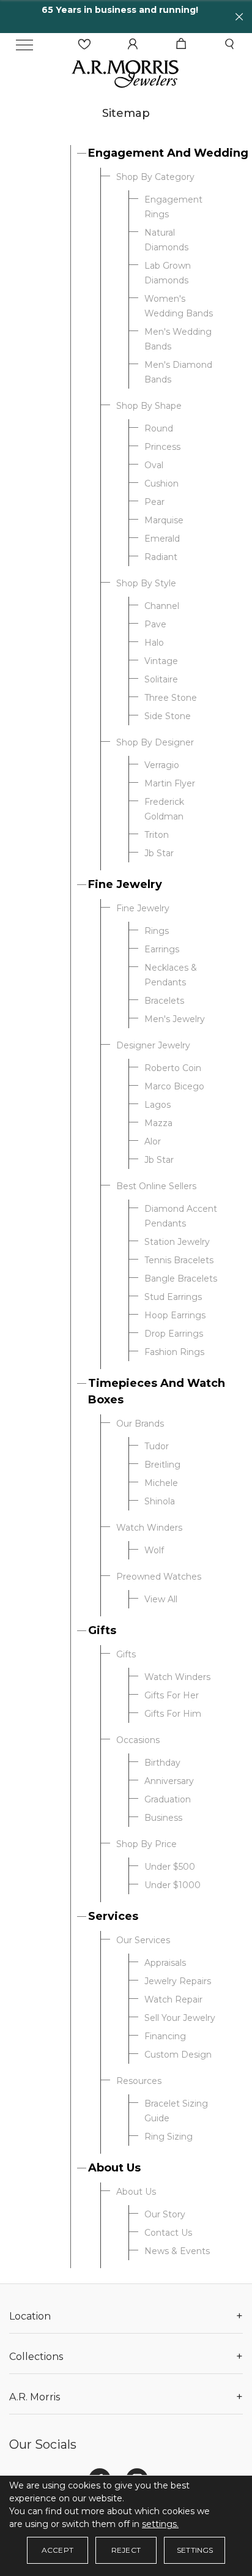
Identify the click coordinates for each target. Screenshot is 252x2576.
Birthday (162, 1763)
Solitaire (161, 679)
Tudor (157, 1446)
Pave (155, 624)
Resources (139, 2081)
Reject (126, 2550)
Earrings (162, 949)
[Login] (133, 44)
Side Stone (168, 716)
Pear (154, 502)
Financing (165, 2036)
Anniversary (169, 1781)
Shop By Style (146, 583)
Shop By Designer (155, 742)
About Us (114, 2168)
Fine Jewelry (125, 884)
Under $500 (170, 1867)
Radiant (161, 557)
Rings (157, 931)
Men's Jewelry (175, 1019)
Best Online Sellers (156, 1186)
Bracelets (164, 1001)
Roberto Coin (173, 1068)
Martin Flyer (170, 783)
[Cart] (181, 44)
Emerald (162, 539)
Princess (162, 447)
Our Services (143, 1940)
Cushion (161, 483)
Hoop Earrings (175, 1315)
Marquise (164, 520)
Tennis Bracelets (179, 1260)
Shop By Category (155, 177)
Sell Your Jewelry (180, 2018)
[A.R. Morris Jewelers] (126, 73)
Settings (195, 2550)
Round (159, 428)
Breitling (162, 1465)
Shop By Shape (149, 406)
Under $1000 (172, 1885)
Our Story (165, 2214)
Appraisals (165, 1963)
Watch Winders (149, 1528)
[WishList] (84, 44)
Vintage (161, 661)
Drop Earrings (174, 1334)
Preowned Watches (159, 1577)
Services (113, 1916)
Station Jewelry (177, 1242)
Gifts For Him (173, 1714)
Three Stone (171, 698)
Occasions (138, 1740)
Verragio (162, 765)
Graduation (168, 1799)
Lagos (157, 1105)
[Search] (229, 44)
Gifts (102, 1630)
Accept (57, 2550)
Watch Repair (173, 1999)
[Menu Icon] (24, 45)
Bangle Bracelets (181, 1279)
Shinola (160, 1501)
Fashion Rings (174, 1352)
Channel (162, 606)
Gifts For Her (172, 1695)
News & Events (177, 2251)
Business (163, 1818)
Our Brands (140, 1424)
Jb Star (159, 853)
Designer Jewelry (153, 1045)
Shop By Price (146, 1844)
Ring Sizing (169, 2137)
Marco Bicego (174, 1086)
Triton (157, 835)
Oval (154, 465)
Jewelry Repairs (178, 1981)
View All (161, 1599)
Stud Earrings (173, 1297)
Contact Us (168, 2233)
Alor (153, 1141)
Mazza (158, 1123)
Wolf (154, 1550)
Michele (161, 1483)
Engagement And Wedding (168, 153)
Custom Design (178, 2055)
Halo (154, 643)
